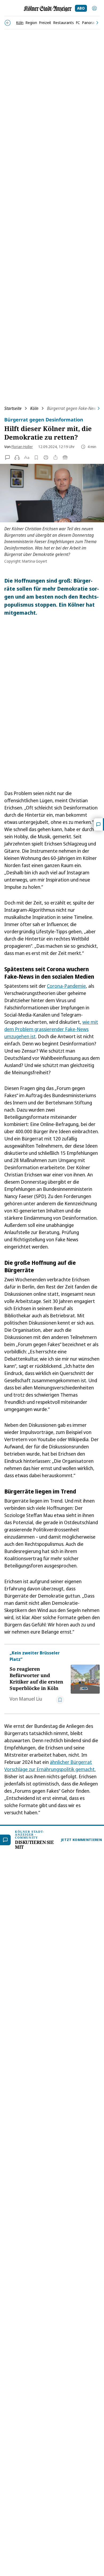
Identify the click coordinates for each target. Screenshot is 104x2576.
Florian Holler (22, 447)
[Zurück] (8, 23)
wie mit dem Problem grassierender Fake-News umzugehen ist (51, 1029)
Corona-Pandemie (66, 986)
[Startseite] (48, 9)
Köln (34, 408)
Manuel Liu (31, 1699)
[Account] (94, 8)
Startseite (13, 408)
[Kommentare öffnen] (99, 824)
